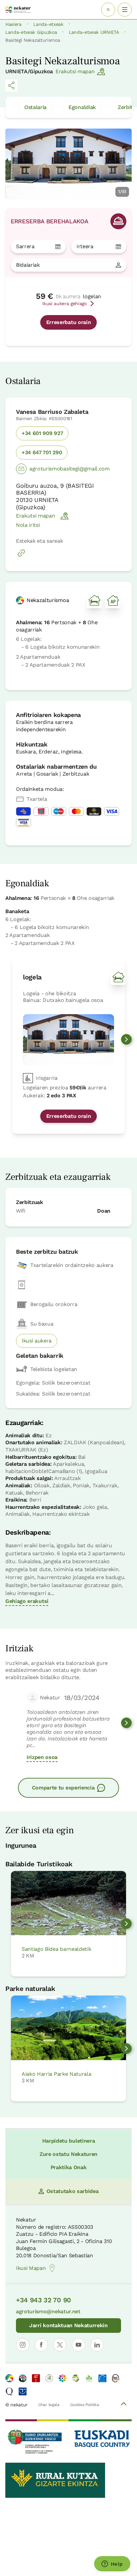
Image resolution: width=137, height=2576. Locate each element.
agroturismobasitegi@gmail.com (69, 469)
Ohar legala (49, 2405)
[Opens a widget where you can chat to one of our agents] (112, 2564)
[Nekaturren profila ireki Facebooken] (41, 2345)
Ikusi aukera (37, 1341)
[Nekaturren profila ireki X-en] (60, 2345)
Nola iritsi (28, 525)
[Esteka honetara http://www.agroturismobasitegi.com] (21, 556)
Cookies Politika (85, 2405)
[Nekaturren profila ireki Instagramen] (23, 2345)
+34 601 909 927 (42, 433)
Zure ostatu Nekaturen (68, 2154)
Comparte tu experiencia (63, 1788)
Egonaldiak (82, 107)
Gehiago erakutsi (27, 1601)
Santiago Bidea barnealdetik (56, 1949)
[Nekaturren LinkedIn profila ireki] (97, 2345)
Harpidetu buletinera (69, 2141)
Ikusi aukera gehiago (65, 303)
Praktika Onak (69, 2167)
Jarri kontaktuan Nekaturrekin (68, 2325)
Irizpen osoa (42, 1757)
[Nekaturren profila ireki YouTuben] (78, 2345)
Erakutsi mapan (75, 71)
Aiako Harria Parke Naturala (56, 2074)
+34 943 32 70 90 (44, 2300)
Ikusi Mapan (31, 2268)
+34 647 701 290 (42, 452)
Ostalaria (35, 107)
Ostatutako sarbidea (73, 2191)
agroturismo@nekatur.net (48, 2311)
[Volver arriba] (124, 2405)
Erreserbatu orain (69, 322)
